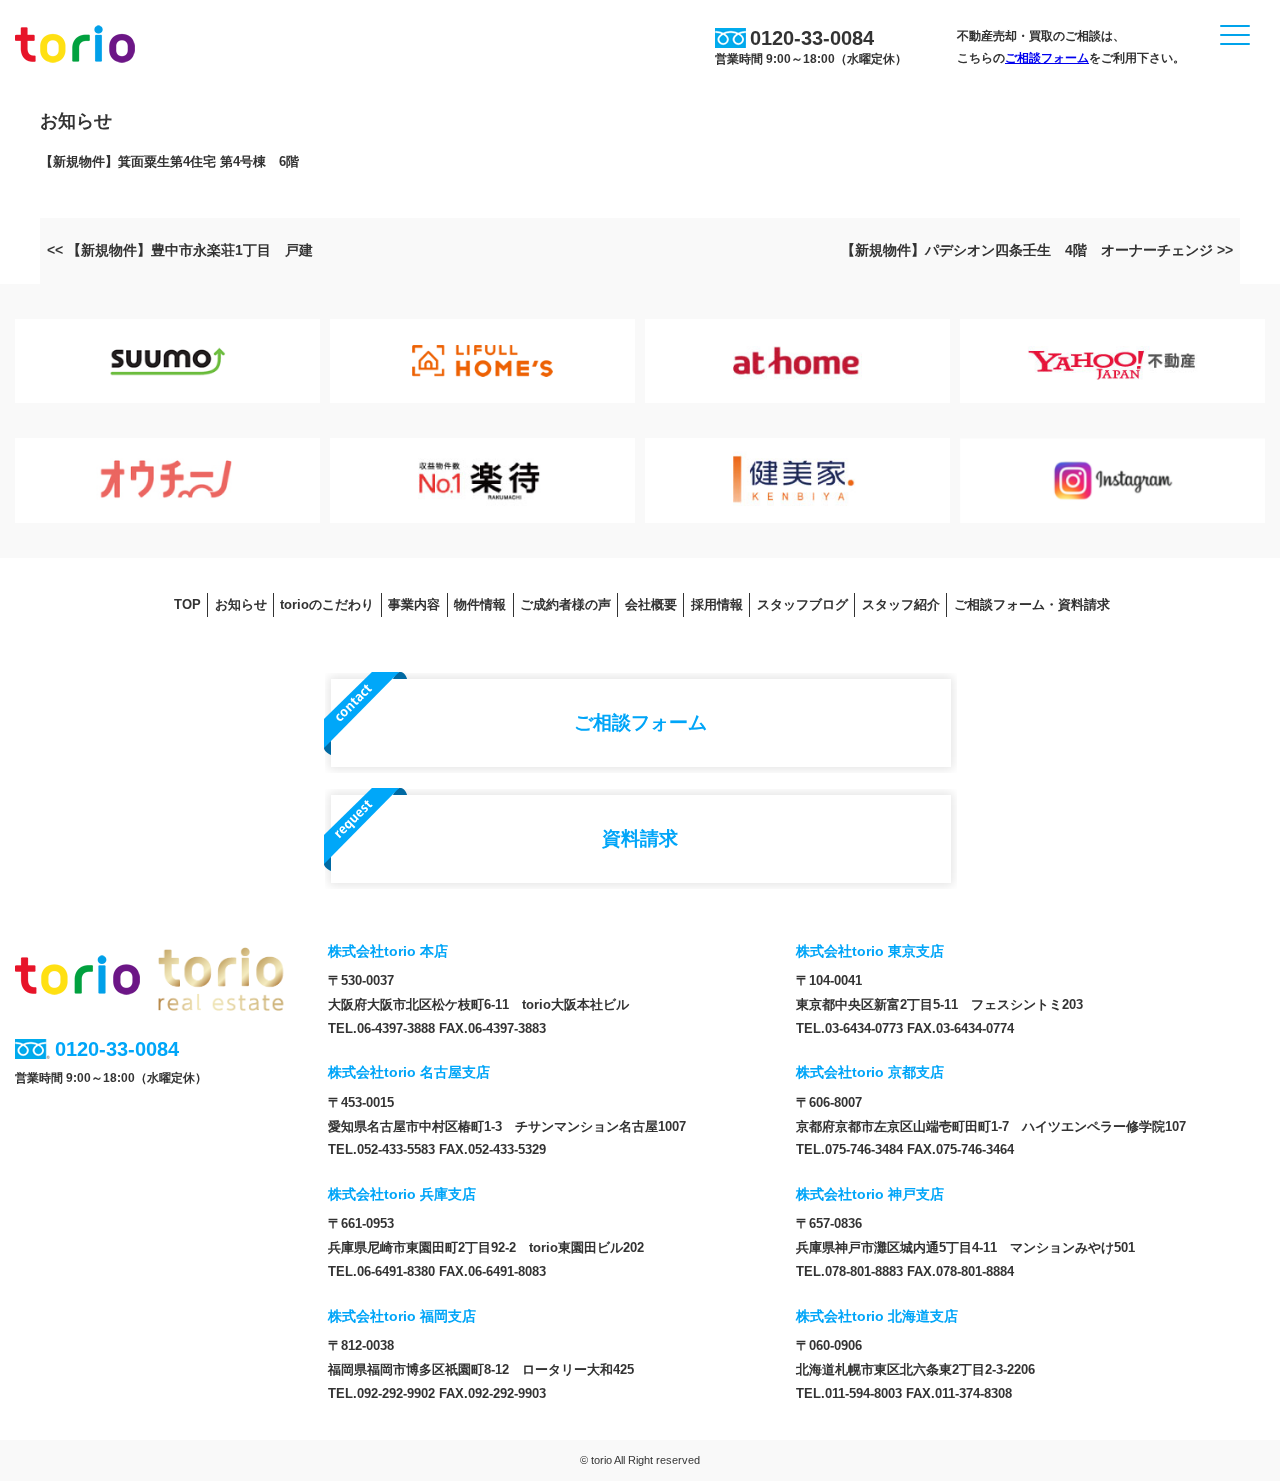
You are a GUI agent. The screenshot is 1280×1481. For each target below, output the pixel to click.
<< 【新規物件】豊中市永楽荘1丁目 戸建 (180, 250)
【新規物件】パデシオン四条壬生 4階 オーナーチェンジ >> (1037, 250)
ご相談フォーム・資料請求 (1032, 604)
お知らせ (241, 604)
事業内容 (414, 604)
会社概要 (651, 604)
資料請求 (640, 838)
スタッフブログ (802, 604)
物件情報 (480, 604)
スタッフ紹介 (901, 604)
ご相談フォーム (1047, 58)
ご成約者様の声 (565, 604)
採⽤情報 (717, 604)
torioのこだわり (327, 604)
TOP (187, 604)
